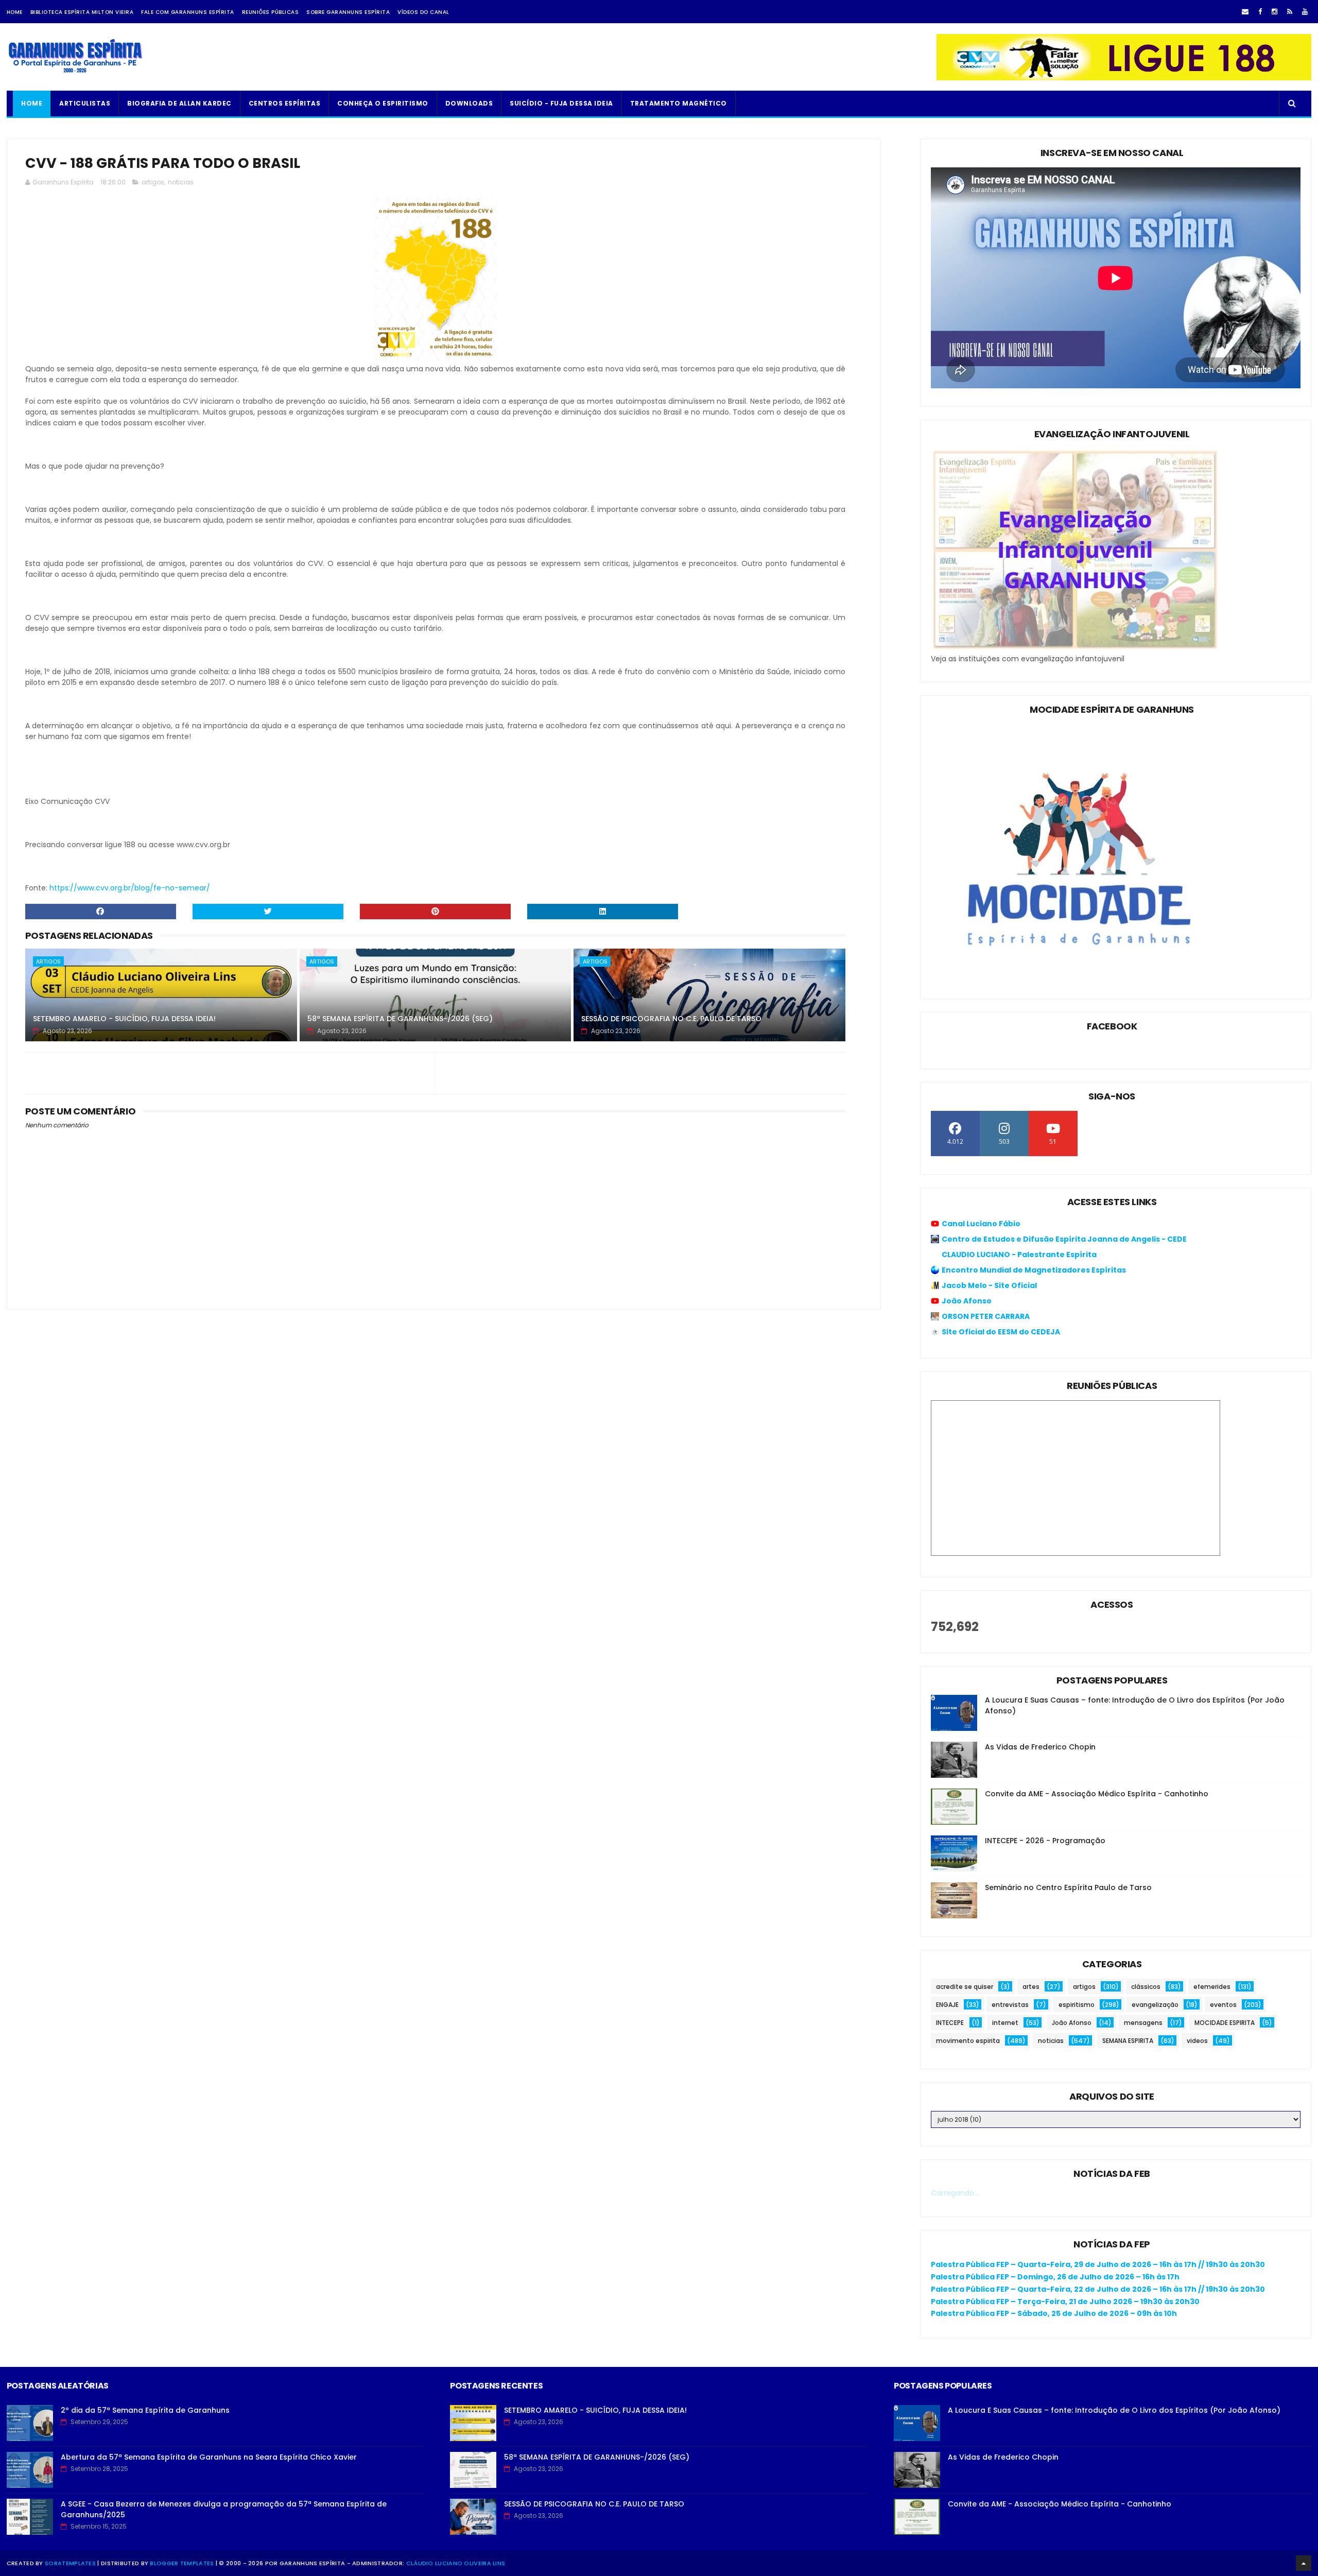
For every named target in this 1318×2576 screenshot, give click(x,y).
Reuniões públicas (271, 12)
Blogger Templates (182, 2563)
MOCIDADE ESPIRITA (1225, 2023)
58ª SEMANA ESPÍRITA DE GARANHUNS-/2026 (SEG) (400, 1019)
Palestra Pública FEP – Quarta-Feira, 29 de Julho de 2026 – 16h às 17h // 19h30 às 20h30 (1098, 2264)
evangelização (1155, 2005)
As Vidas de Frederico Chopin (1040, 1747)
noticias (181, 182)
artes (1031, 1987)
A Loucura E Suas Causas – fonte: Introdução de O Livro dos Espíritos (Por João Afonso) (1114, 2410)
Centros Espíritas (285, 103)
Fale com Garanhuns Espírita (188, 12)
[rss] (1290, 12)
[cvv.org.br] (1124, 78)
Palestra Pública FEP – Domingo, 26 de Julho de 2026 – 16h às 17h (1055, 2277)
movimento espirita (968, 2041)
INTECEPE (950, 2023)
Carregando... (955, 2193)
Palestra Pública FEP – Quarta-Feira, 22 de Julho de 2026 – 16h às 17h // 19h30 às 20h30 (1098, 2289)
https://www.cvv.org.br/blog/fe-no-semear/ (130, 888)
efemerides (1212, 1987)
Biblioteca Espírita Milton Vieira (82, 12)
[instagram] (1274, 12)
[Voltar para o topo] (1304, 2563)
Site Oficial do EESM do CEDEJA (1001, 1332)
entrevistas (1010, 2005)
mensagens (1143, 2023)
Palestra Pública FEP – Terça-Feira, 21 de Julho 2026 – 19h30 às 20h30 (1065, 2302)
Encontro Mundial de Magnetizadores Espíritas (1034, 1270)
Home (15, 12)
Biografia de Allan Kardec (179, 103)
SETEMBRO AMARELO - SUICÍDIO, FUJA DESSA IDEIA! (124, 1019)
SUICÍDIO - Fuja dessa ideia (561, 103)
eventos (1223, 2005)
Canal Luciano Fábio (981, 1224)
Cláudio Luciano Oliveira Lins (456, 2563)
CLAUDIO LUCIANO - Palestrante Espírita (1019, 1255)
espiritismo (1077, 2005)
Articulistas (85, 103)
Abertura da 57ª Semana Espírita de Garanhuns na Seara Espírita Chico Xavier (209, 2457)
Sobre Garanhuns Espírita (348, 12)
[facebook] (1260, 12)
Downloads (469, 103)
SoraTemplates (70, 2563)
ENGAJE (947, 2005)
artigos (153, 182)
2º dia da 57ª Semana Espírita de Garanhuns (145, 2410)
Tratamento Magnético (679, 103)
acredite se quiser (965, 1987)
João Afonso (967, 1301)
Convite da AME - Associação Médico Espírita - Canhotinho (1097, 1794)
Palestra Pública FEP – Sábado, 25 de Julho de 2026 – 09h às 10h (1054, 2313)
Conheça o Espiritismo (383, 103)
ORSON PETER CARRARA (986, 1316)
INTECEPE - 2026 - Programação (1045, 1841)
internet (1005, 2023)
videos (1197, 2041)
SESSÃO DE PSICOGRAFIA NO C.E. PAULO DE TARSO (671, 1019)
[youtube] (1305, 12)
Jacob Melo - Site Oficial (989, 1285)
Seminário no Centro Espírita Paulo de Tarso (1068, 1887)
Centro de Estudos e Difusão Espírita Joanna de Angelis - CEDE (1064, 1239)
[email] (1245, 12)
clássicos (1146, 1987)
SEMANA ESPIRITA (1128, 2041)
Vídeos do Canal (423, 12)
